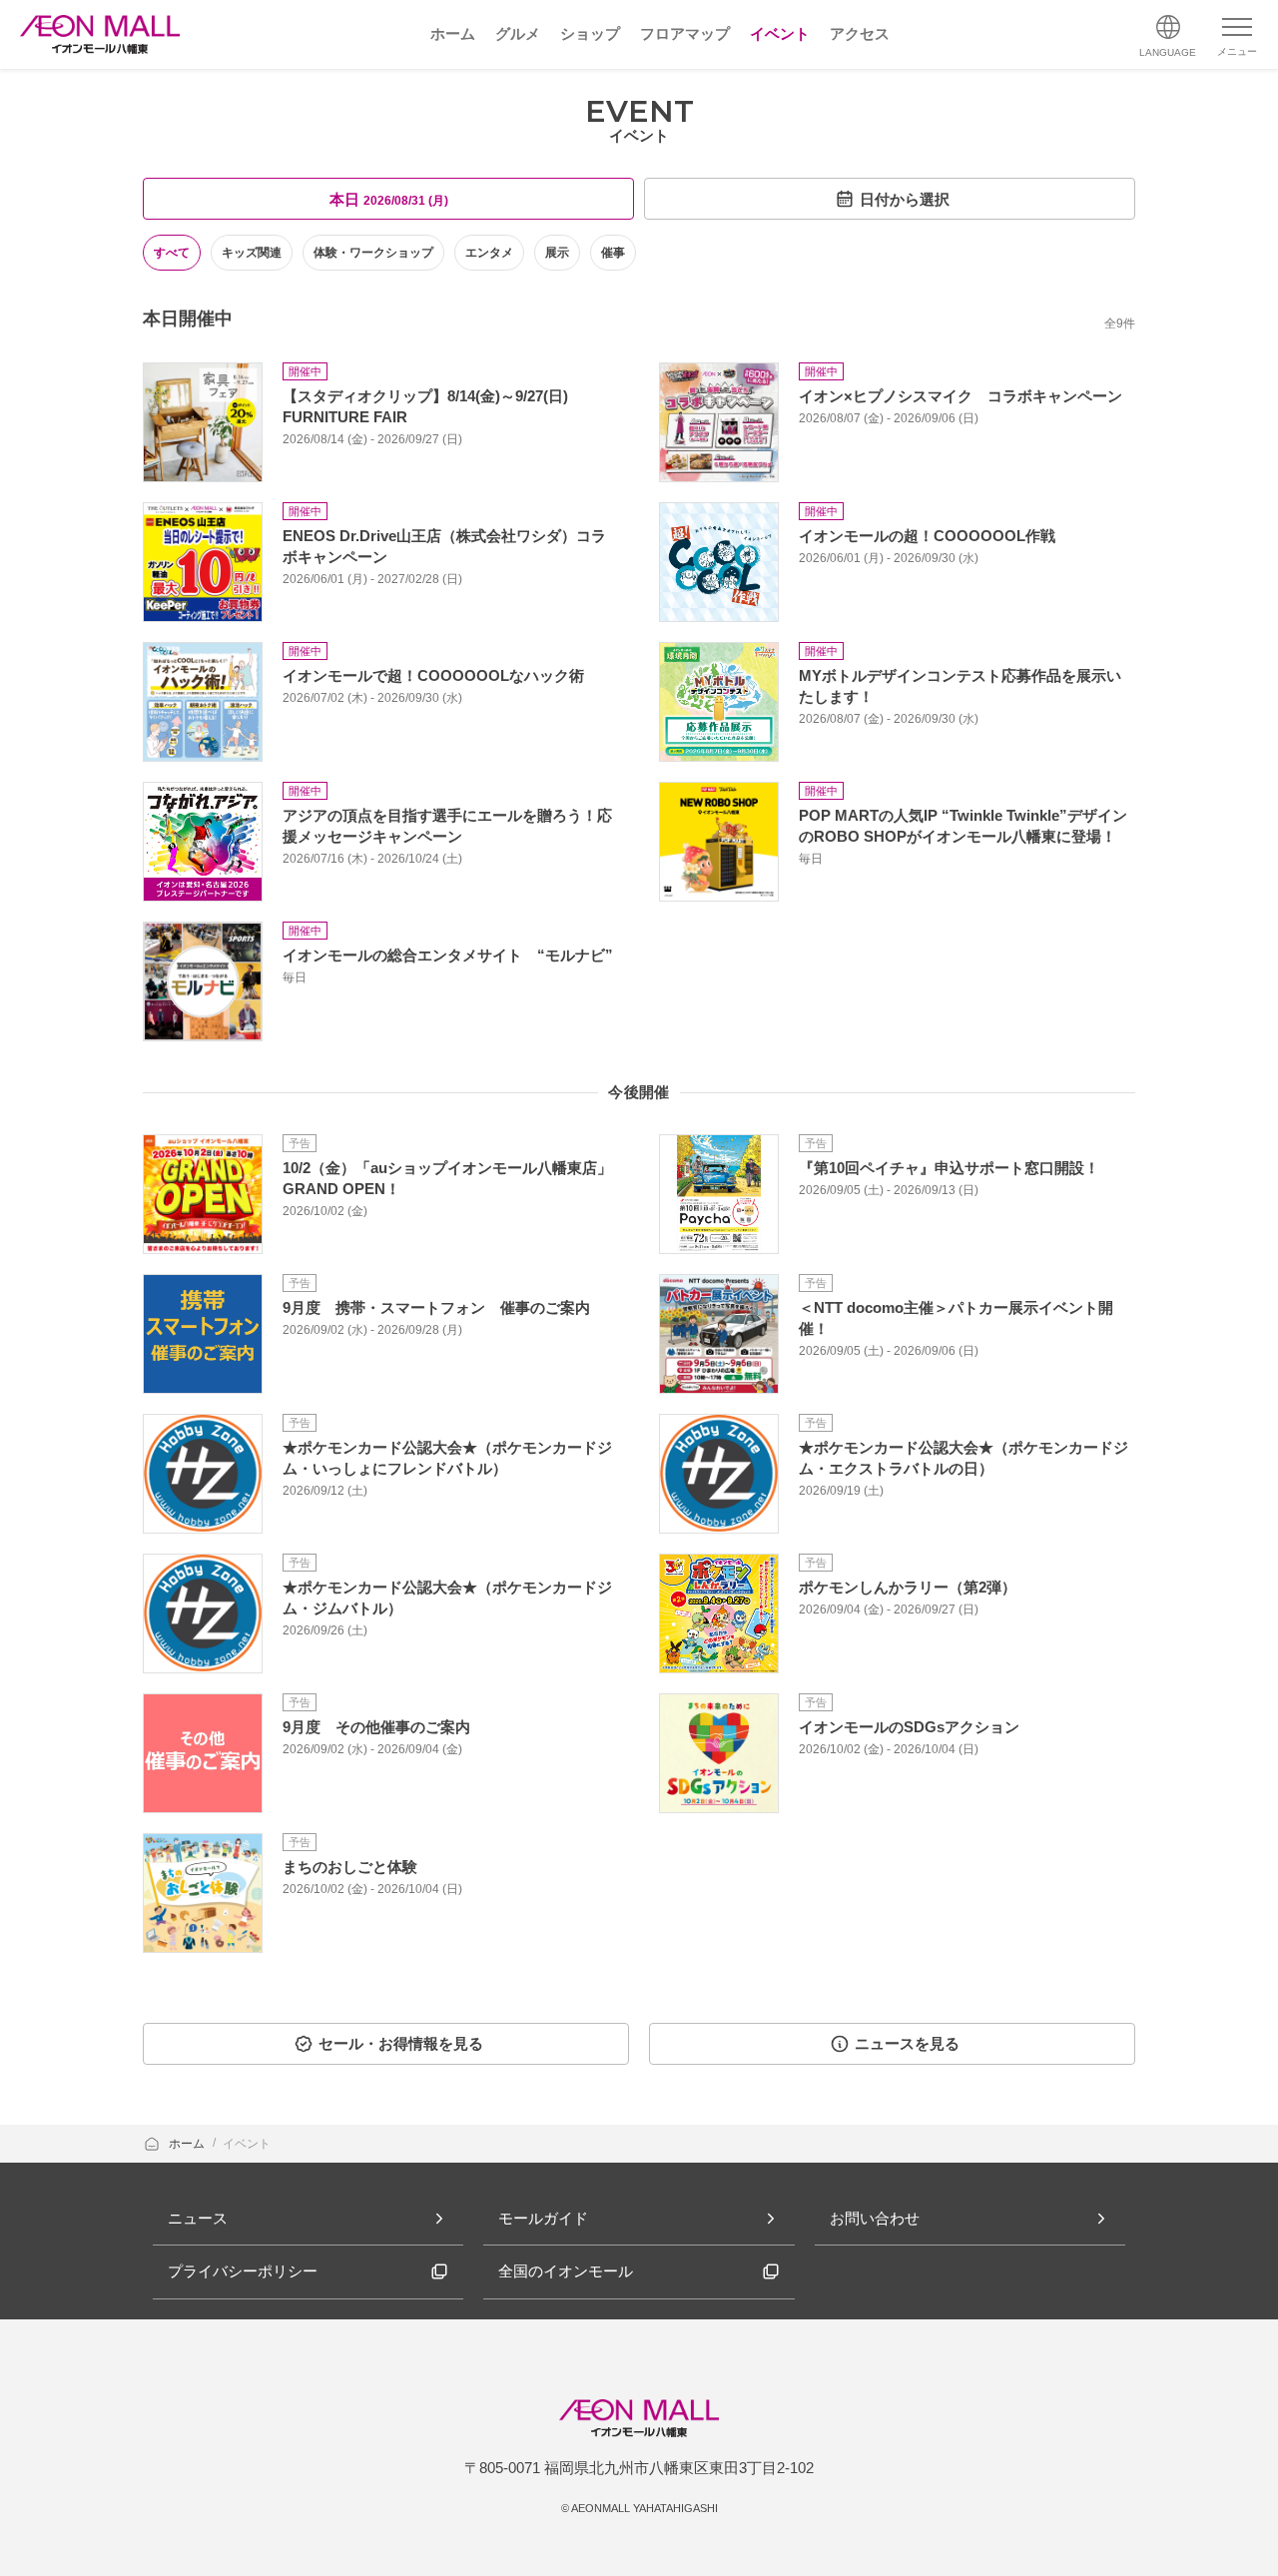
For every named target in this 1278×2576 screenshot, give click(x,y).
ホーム (188, 2144)
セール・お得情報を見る (401, 2043)
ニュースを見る (907, 2043)
